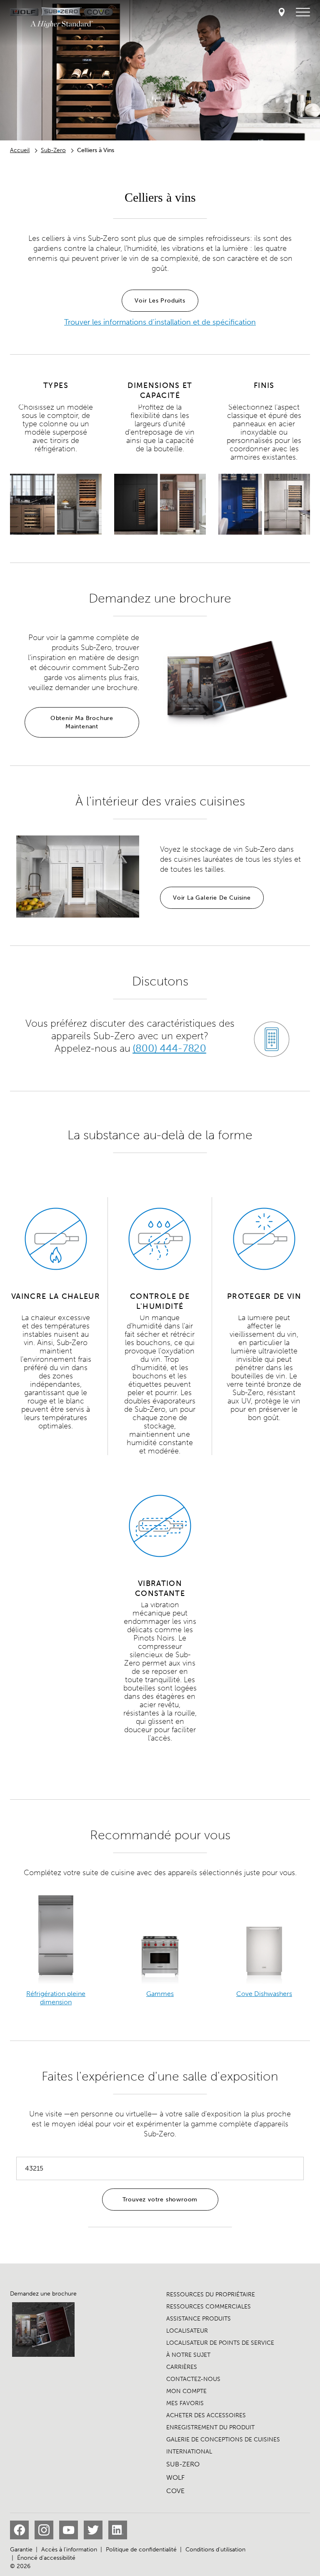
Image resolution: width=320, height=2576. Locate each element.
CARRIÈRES (182, 2367)
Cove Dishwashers (264, 1994)
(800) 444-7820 (170, 1048)
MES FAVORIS (185, 2403)
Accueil (20, 150)
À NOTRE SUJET (188, 2355)
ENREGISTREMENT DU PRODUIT (210, 2427)
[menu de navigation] (303, 13)
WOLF (175, 2477)
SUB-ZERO (183, 2464)
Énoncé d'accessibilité (46, 2558)
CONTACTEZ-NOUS (193, 2379)
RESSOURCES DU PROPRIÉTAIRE (211, 2295)
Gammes (160, 1994)
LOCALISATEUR (187, 2331)
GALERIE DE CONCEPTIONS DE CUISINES (223, 2440)
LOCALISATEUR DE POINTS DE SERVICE (220, 2343)
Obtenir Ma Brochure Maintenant (82, 722)
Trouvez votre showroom (160, 2200)
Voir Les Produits (160, 301)
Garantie (21, 2550)
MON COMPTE (186, 2391)
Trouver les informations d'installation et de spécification (160, 322)
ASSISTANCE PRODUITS (199, 2319)
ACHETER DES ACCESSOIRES (206, 2415)
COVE (175, 2491)
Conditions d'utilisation (215, 2550)
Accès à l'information (69, 2550)
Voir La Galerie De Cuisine (212, 898)
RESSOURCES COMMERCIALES (209, 2307)
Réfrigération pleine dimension (56, 1998)
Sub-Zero (53, 150)
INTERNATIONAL (189, 2452)
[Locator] (282, 13)
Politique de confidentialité (141, 2550)
